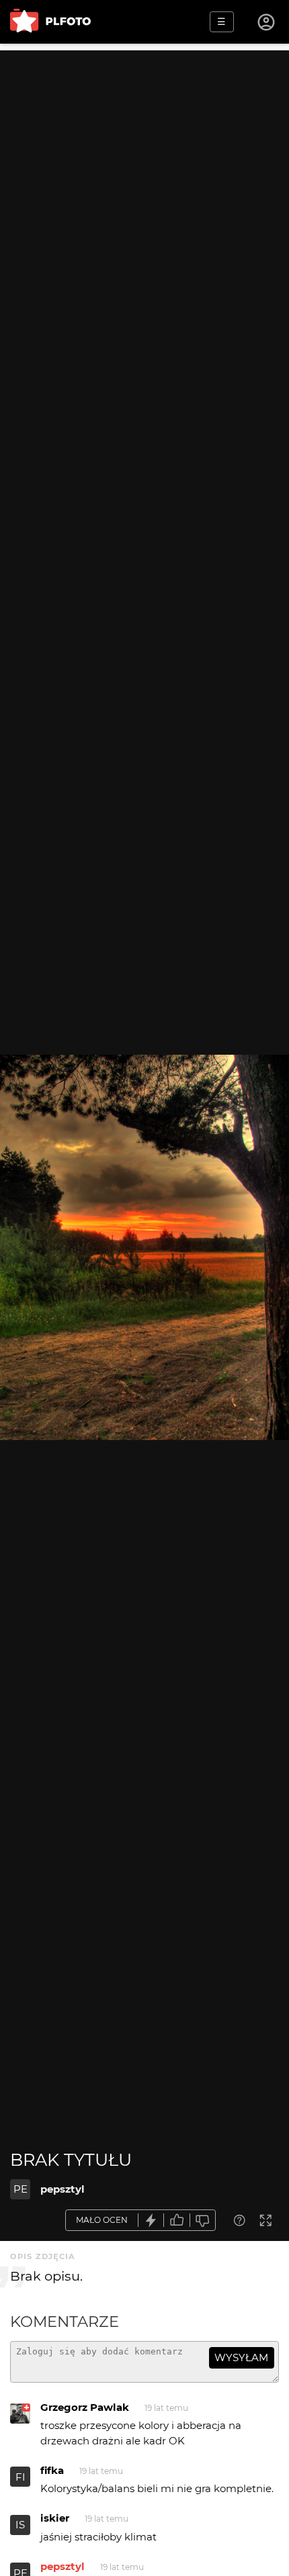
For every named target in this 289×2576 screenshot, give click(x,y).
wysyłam (241, 2357)
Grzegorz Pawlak (85, 2407)
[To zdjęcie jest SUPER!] (151, 2221)
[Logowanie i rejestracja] (267, 22)
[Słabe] (203, 2221)
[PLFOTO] (50, 22)
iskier (55, 2518)
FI (20, 2477)
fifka (52, 2470)
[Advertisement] (144, 195)
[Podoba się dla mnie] (177, 2221)
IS (20, 2525)
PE (20, 2189)
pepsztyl (63, 2189)
